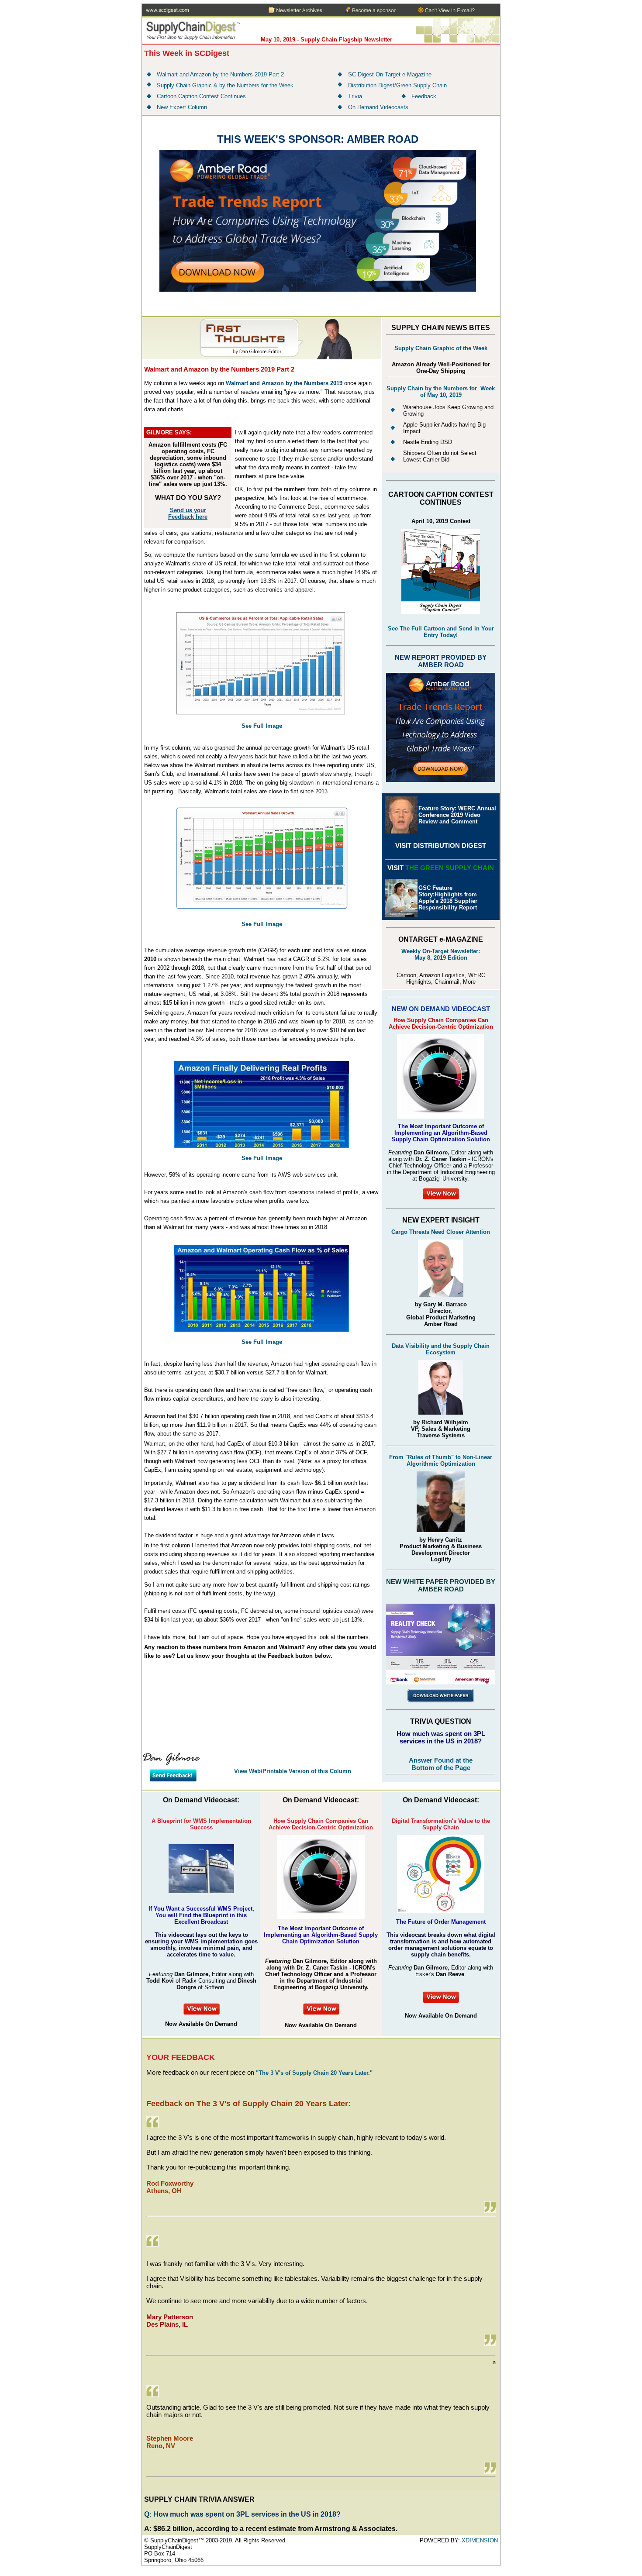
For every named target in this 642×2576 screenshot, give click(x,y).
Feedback (424, 96)
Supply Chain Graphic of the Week (441, 348)
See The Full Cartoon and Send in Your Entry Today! (441, 632)
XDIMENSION (480, 2540)
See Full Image (262, 924)
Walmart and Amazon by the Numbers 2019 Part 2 (220, 74)
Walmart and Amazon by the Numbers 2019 (284, 383)
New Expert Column (182, 107)
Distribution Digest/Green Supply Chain (397, 85)
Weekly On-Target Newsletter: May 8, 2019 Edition (441, 954)
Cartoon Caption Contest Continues (201, 96)
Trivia (356, 96)
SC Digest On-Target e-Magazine (390, 74)
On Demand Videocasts (378, 107)
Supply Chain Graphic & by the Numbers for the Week (225, 85)
